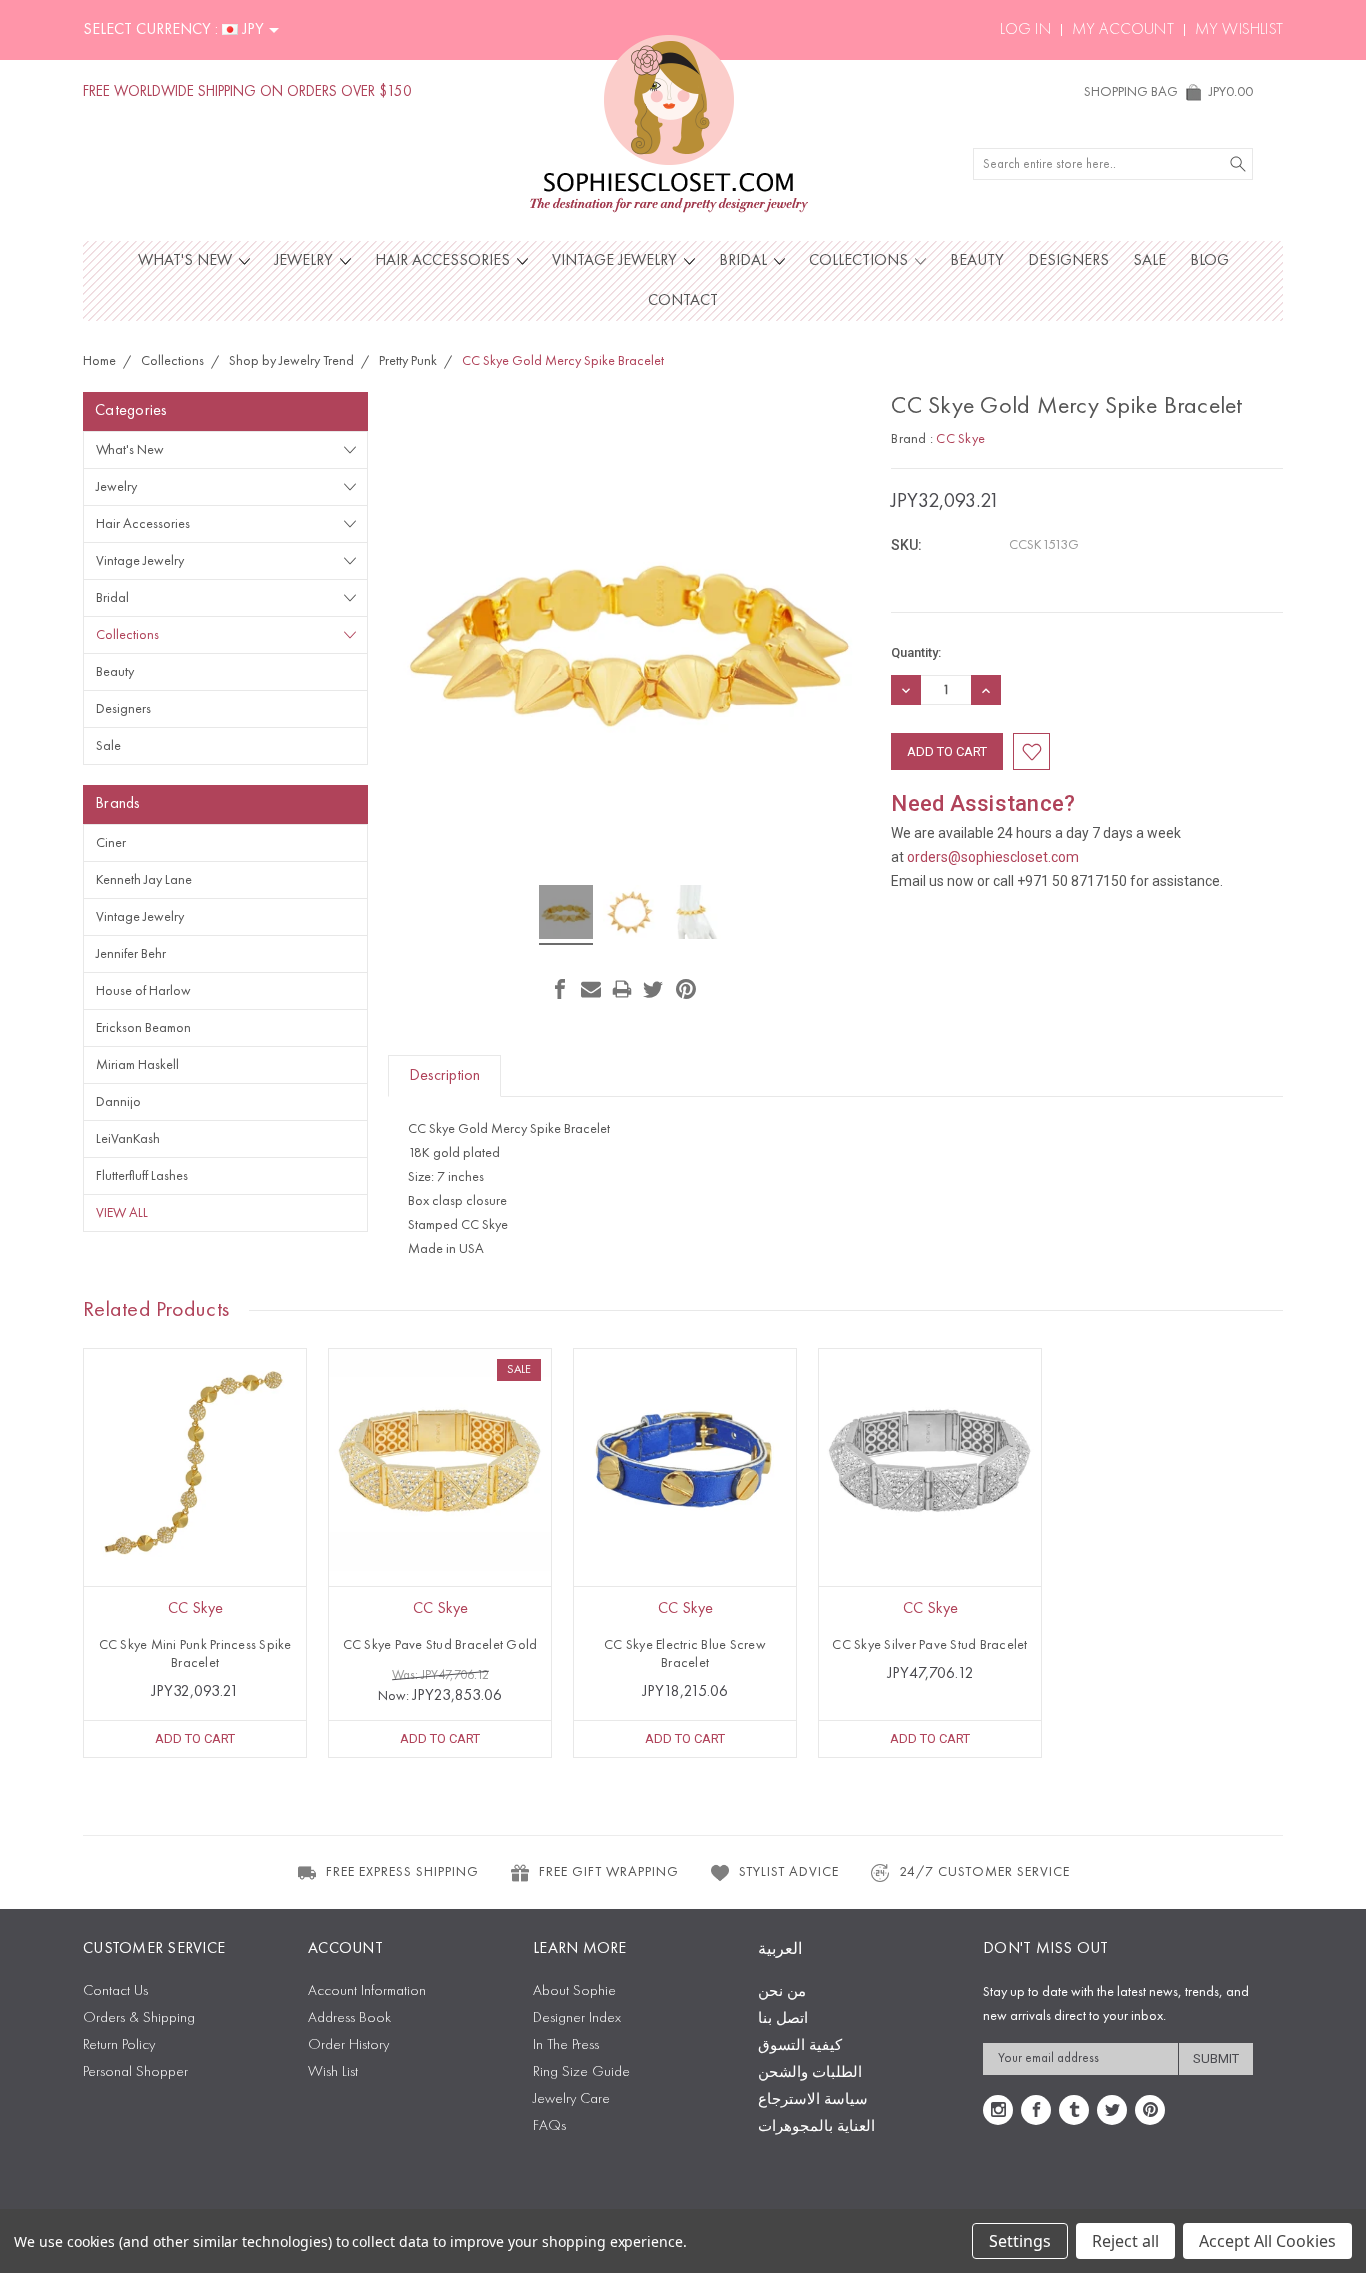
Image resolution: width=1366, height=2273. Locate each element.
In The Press (566, 2045)
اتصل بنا (783, 2019)
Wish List (333, 2072)
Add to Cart (195, 1738)
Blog (1209, 261)
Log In (1025, 30)
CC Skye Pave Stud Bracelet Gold (440, 1645)
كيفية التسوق (800, 2046)
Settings (1020, 2241)
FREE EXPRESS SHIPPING (402, 1872)
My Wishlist (1239, 30)
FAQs (549, 2126)
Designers (1068, 261)
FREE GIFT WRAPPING (609, 1872)
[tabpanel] (195, 1553)
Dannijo (118, 1102)
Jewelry (305, 261)
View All (122, 1213)
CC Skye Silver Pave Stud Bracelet (929, 1645)
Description (444, 1076)
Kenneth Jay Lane (144, 880)
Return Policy (119, 2045)
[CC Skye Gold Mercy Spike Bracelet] (566, 915)
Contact (683, 301)
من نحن (782, 1992)
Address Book (349, 2018)
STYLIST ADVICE (789, 1872)
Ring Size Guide (581, 2072)
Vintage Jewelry (616, 261)
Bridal (745, 261)
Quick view (195, 1504)
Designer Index (577, 2018)
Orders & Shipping (139, 2018)
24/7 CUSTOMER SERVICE (984, 1872)
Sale (1149, 261)
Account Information (367, 1991)
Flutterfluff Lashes (142, 1176)
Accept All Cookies (1267, 2241)
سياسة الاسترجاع (813, 2100)
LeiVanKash (128, 1139)
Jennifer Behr (131, 954)
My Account (1123, 30)
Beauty (977, 261)
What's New (187, 261)
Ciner (111, 843)
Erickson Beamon (143, 1028)
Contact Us (115, 1991)
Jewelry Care (571, 2099)
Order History (348, 2045)
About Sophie (574, 1991)
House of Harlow (143, 991)
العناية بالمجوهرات (816, 2127)
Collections (860, 261)
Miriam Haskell (137, 1065)
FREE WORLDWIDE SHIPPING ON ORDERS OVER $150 (247, 92)
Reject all (1125, 2241)
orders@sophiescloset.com (993, 857)
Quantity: (916, 652)
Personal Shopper (135, 2072)
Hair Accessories (444, 261)
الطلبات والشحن (810, 2073)
